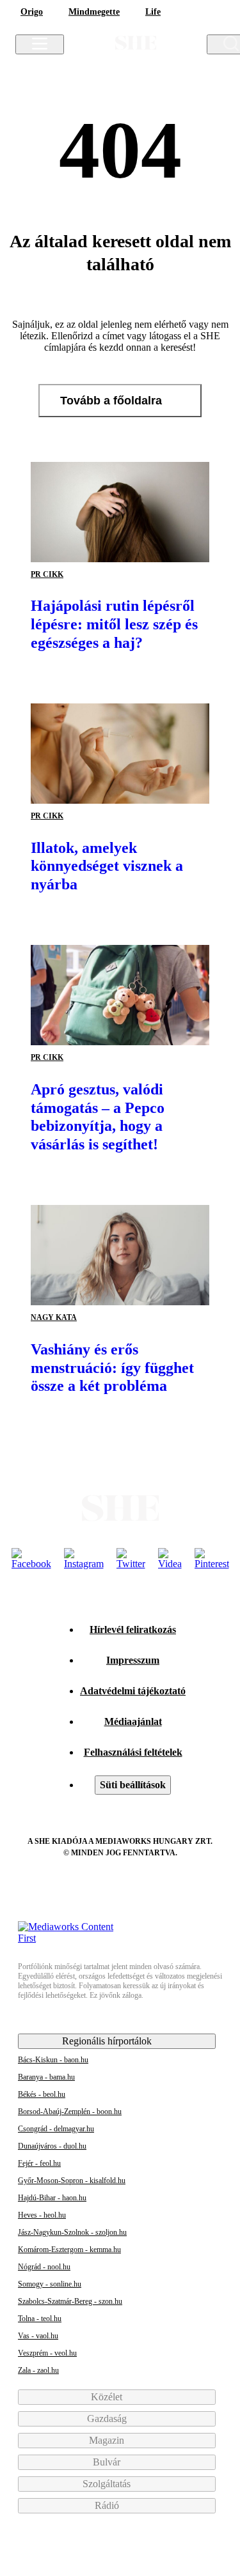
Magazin (108, 2440)
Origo (32, 12)
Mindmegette (94, 12)
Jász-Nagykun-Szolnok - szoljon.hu (72, 2232)
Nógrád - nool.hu (44, 2267)
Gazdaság (108, 2419)
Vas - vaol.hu (38, 2336)
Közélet (108, 2397)
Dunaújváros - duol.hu (52, 2146)
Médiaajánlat (133, 1721)
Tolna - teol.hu (40, 2319)
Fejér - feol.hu (39, 2163)
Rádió (108, 2505)
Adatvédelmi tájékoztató (133, 1691)
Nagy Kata (54, 1317)
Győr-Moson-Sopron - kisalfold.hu (72, 2181)
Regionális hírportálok (108, 2041)
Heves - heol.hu (42, 2215)
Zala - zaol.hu (38, 2370)
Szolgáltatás (108, 2484)
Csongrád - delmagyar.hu (56, 2129)
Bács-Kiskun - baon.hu (53, 2060)
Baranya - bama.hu (46, 2077)
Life (153, 12)
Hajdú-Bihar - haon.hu (52, 2198)
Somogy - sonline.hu (50, 2284)
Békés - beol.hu (42, 2094)
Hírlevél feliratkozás (133, 1629)
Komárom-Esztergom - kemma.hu (69, 2250)
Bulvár (108, 2462)
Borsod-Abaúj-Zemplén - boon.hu (70, 2112)
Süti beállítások (133, 1785)
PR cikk (47, 574)
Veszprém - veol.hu (47, 2353)
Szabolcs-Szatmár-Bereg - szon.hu (70, 2301)
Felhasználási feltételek (133, 1752)
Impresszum (133, 1660)
